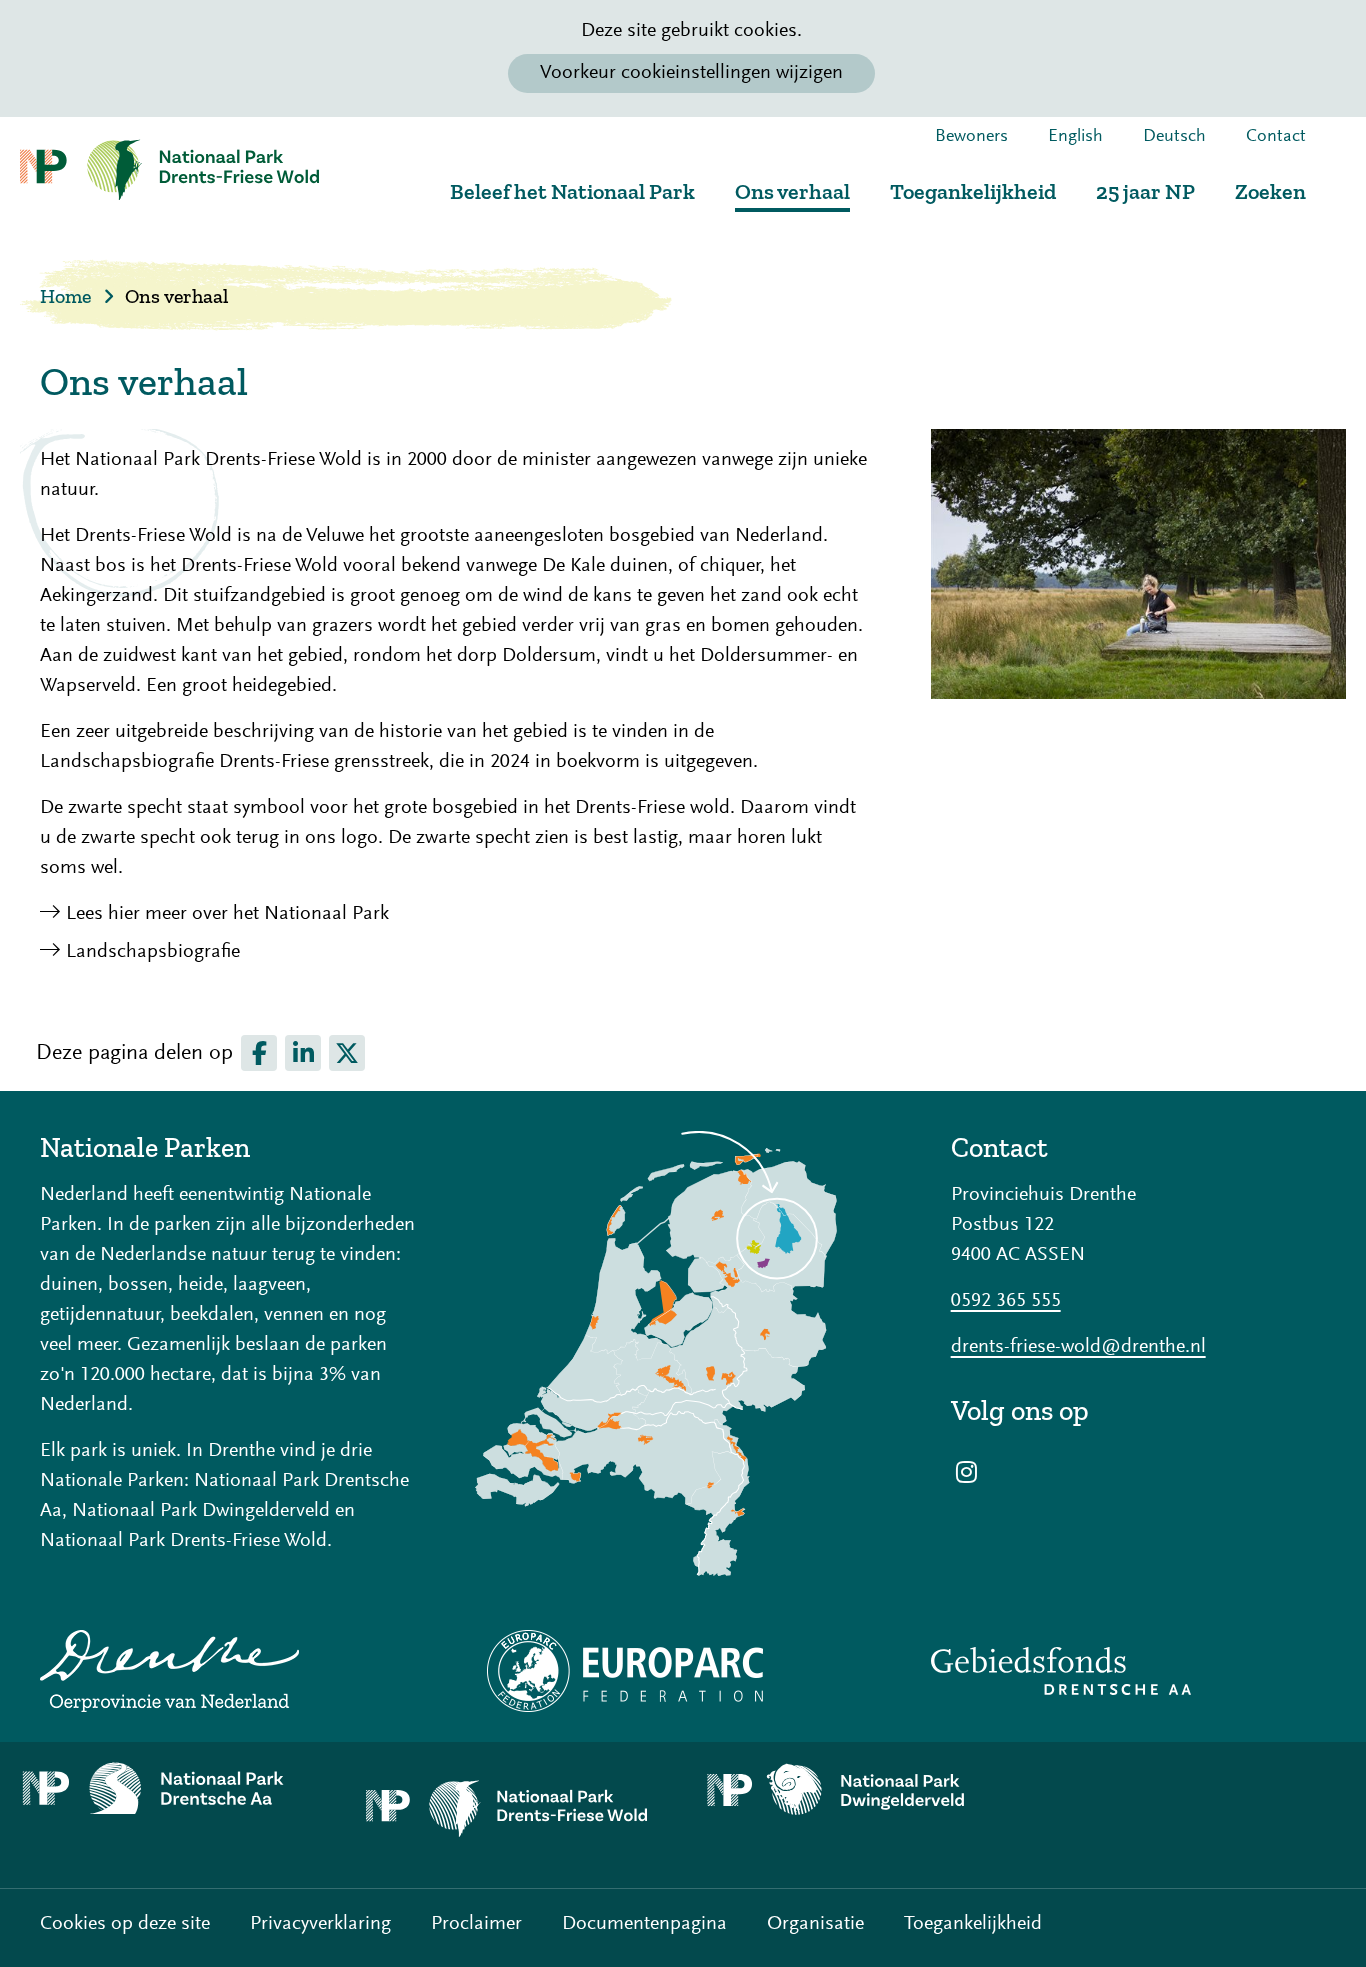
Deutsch (1174, 137)
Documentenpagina (644, 1924)
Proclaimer (476, 1924)
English (1075, 137)
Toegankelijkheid (973, 191)
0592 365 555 (1006, 1301)
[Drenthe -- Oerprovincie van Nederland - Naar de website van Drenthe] (227, 1671)
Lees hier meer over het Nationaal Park (227, 914)
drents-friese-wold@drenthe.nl (1078, 1347)
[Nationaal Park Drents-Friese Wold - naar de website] (513, 1815)
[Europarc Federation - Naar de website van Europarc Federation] (682, 1671)
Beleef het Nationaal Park (572, 191)
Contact (1276, 137)
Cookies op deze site (125, 1924)
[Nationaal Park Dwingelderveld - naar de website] (854, 1790)
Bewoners (971, 137)
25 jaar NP (1145, 191)
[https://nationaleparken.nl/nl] (682, 1353)
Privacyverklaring (320, 1924)
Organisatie (815, 1924)
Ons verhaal (792, 191)
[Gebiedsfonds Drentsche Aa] (1138, 1671)
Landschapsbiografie (153, 952)
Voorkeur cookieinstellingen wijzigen (691, 73)
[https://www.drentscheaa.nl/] (171, 1789)
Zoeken (1270, 191)
